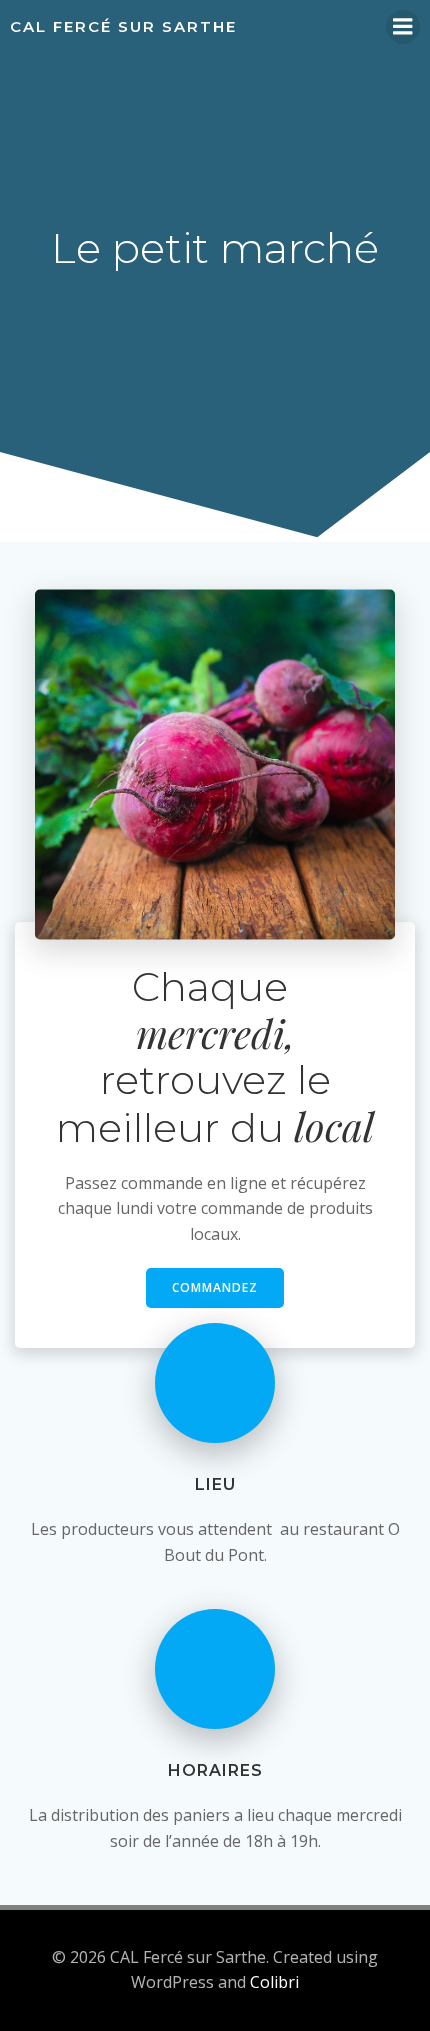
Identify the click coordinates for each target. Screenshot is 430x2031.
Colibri (274, 1982)
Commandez (215, 1287)
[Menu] (403, 27)
